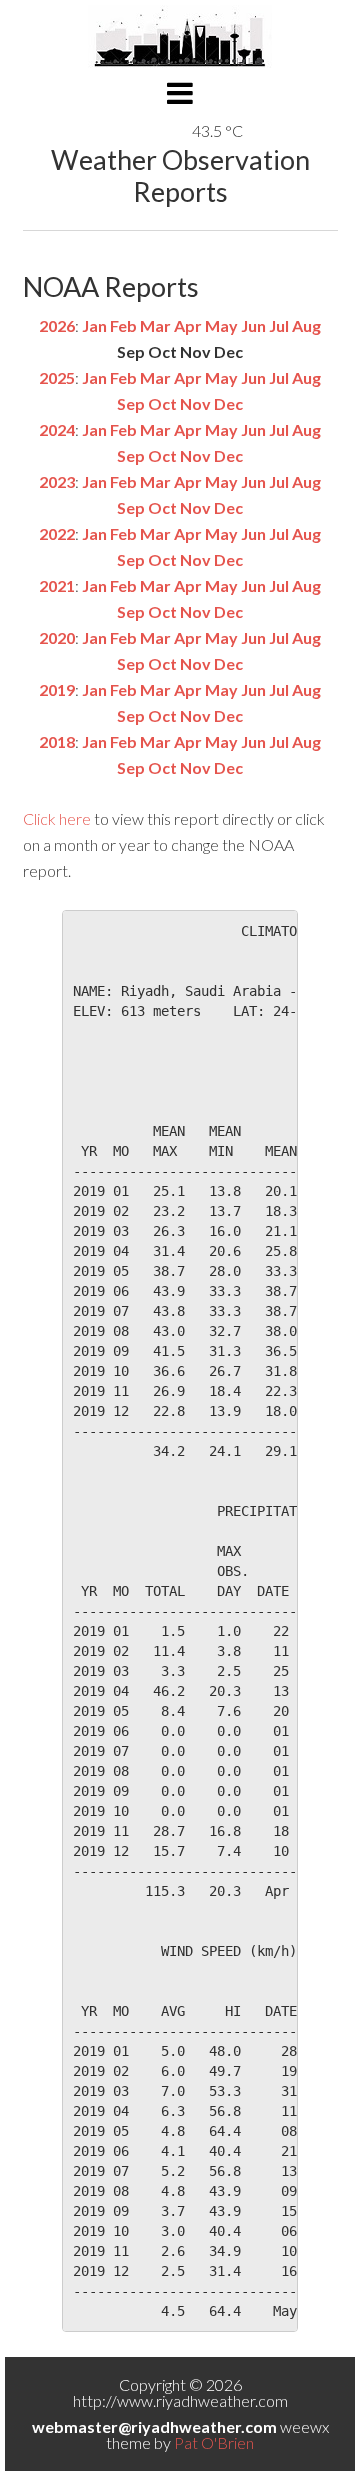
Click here (57, 818)
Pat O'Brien (214, 2442)
